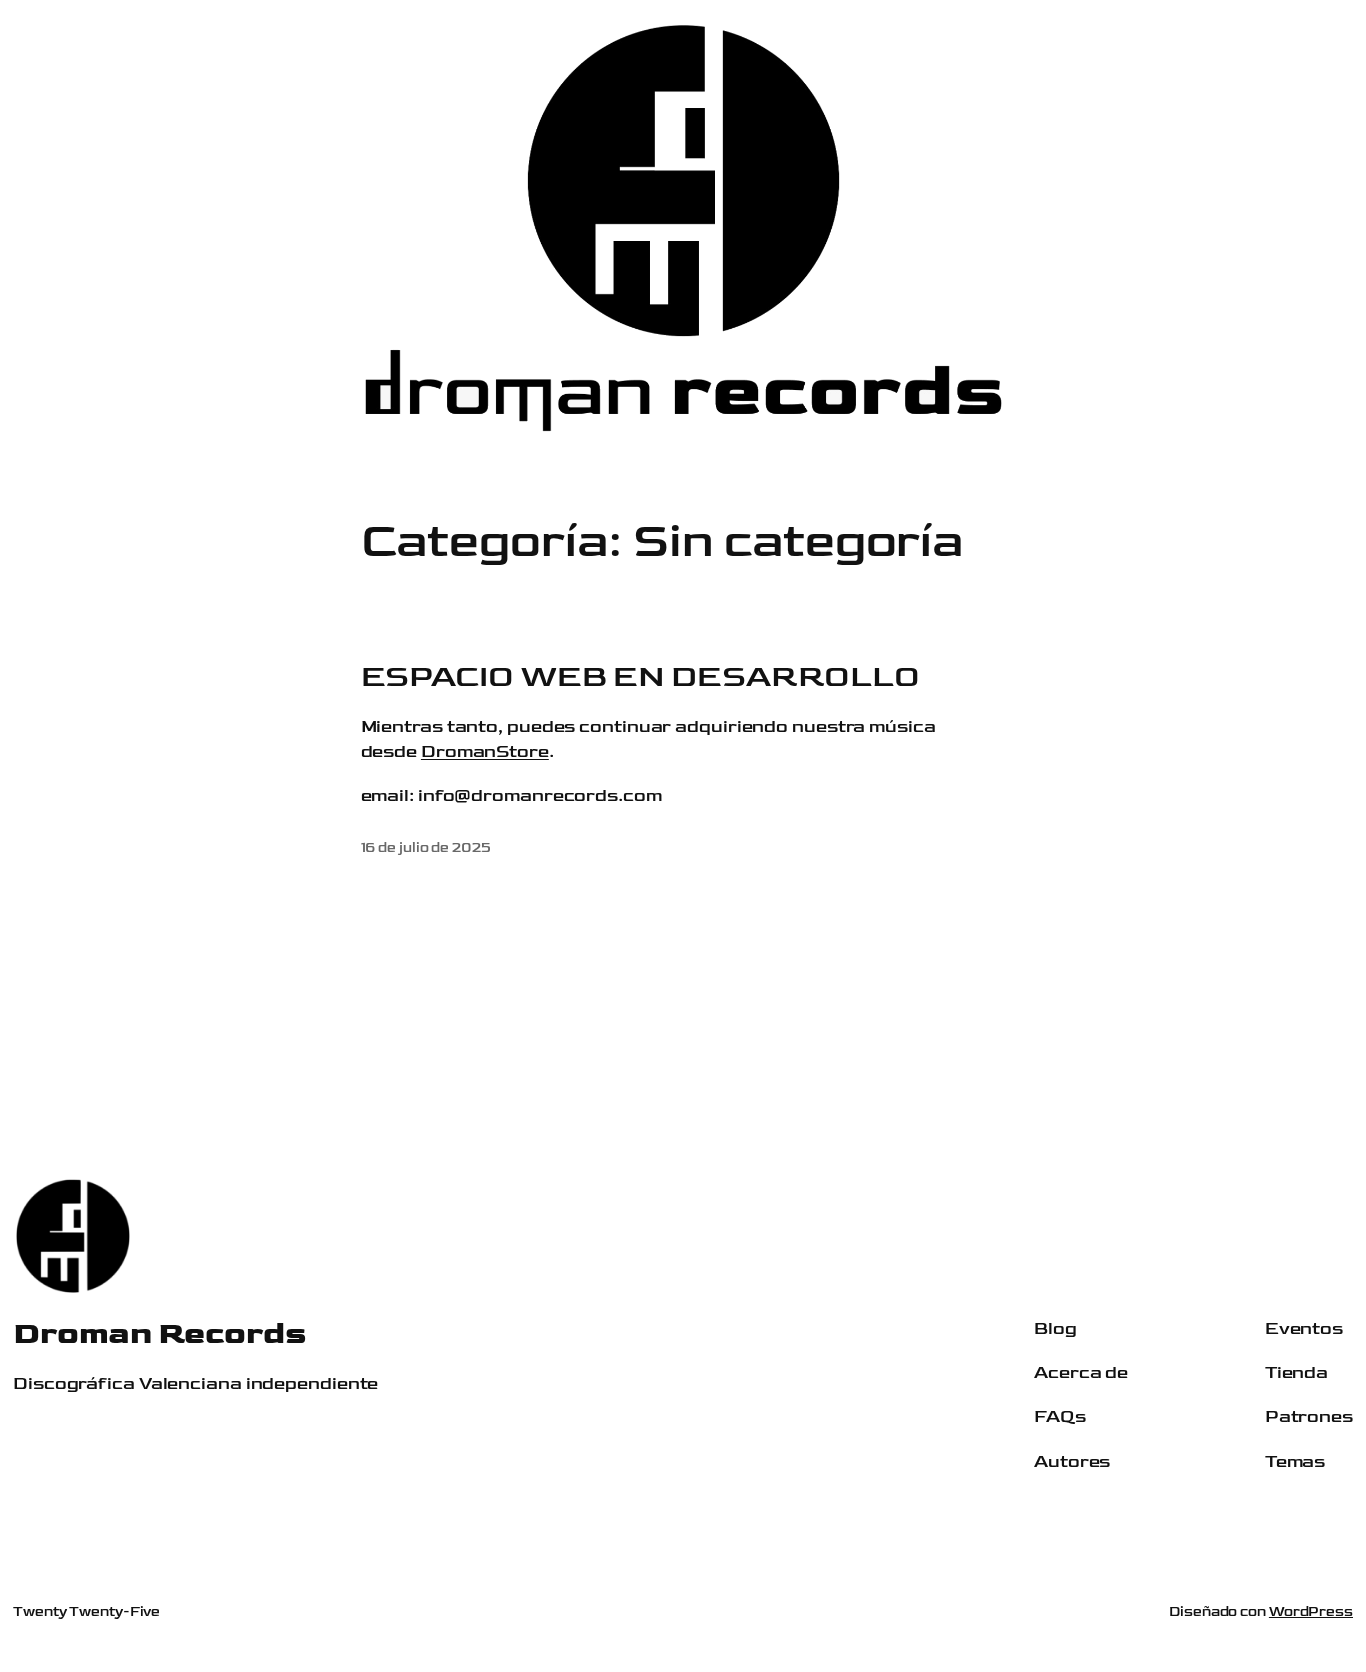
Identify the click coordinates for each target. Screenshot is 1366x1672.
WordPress (1311, 1611)
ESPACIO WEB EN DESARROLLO (641, 677)
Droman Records (159, 1333)
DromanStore (485, 751)
